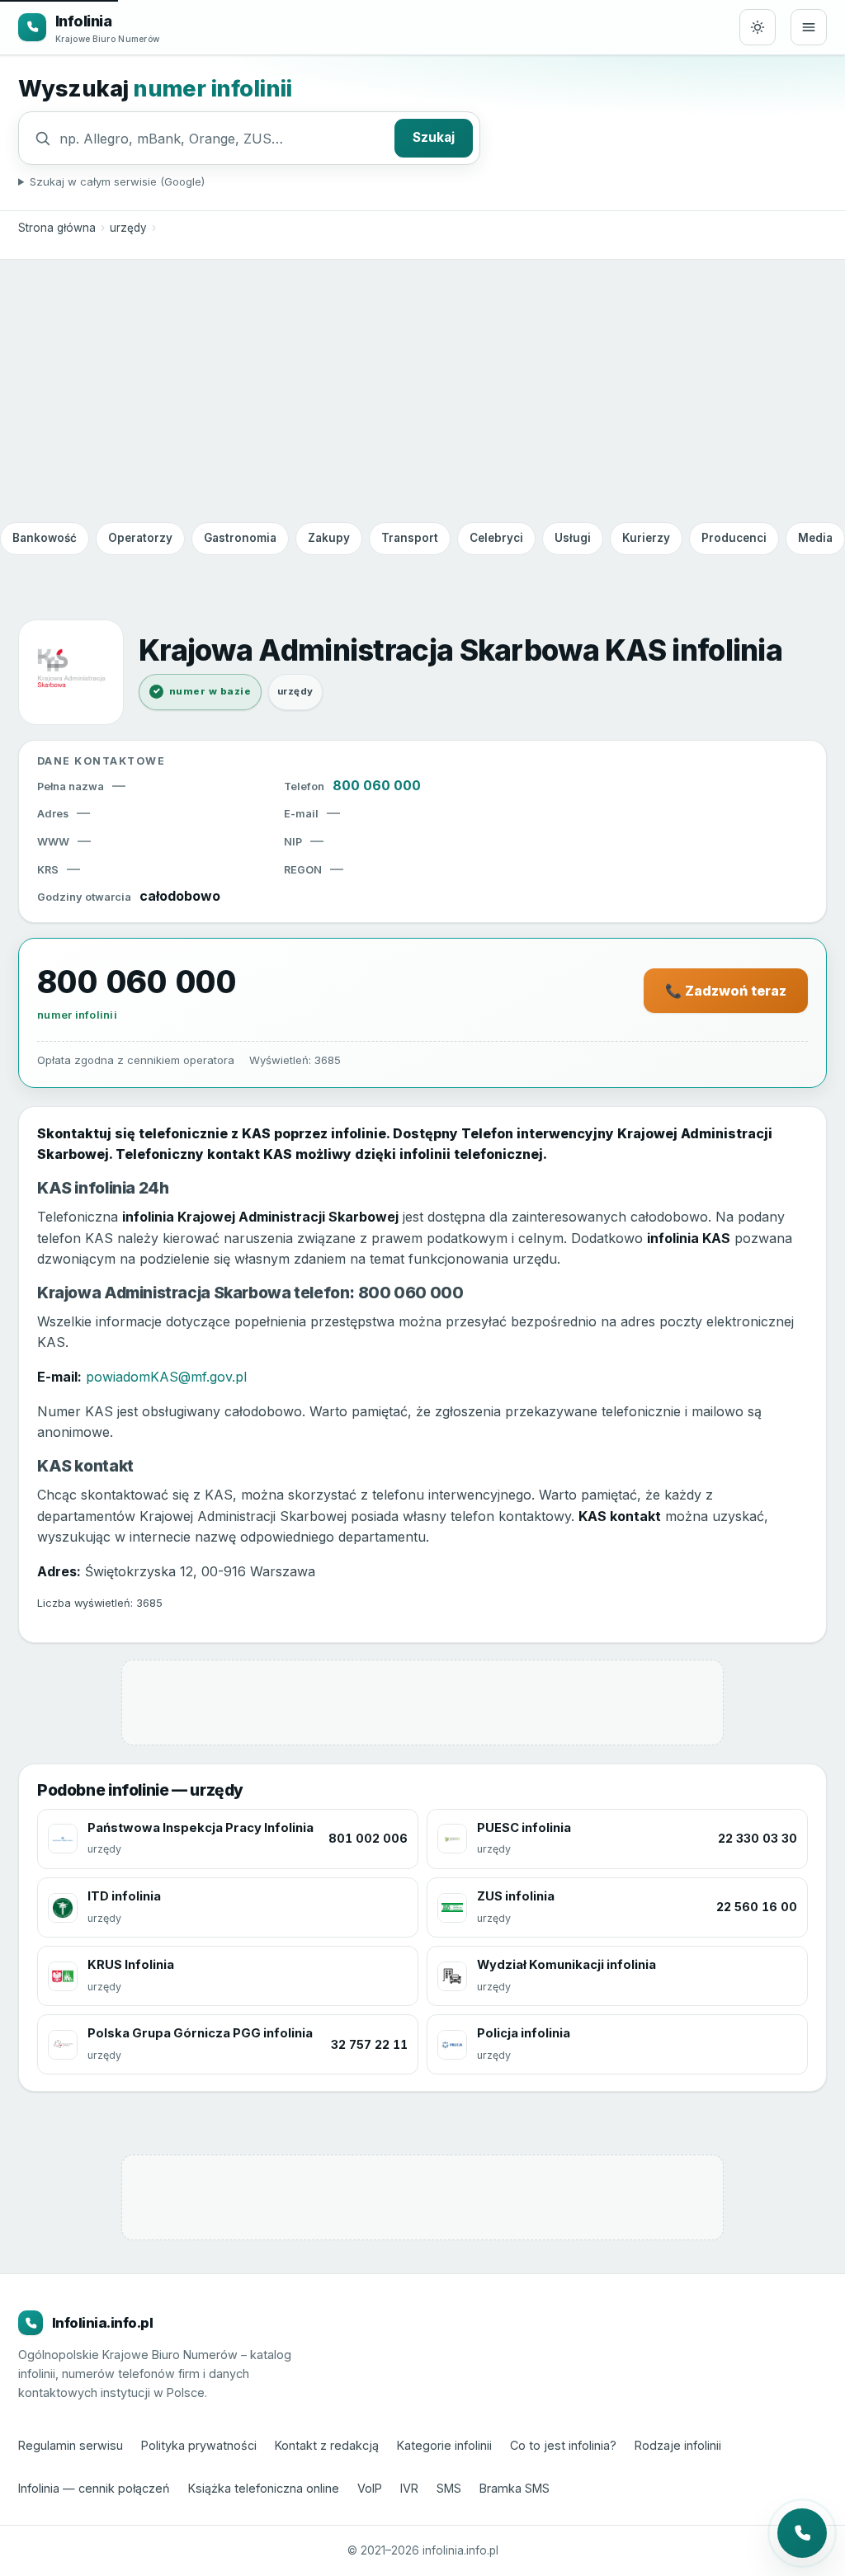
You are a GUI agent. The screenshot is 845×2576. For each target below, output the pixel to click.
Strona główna (57, 228)
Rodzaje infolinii (678, 2445)
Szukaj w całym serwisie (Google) (117, 181)
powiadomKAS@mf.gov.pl (166, 1377)
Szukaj (434, 137)
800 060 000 (377, 785)
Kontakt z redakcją (327, 2445)
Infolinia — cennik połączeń (94, 2488)
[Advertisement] (422, 390)
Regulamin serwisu (71, 2445)
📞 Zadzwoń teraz (726, 991)
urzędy (128, 228)
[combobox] (223, 139)
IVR (409, 2488)
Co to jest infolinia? (563, 2445)
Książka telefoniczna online (264, 2488)
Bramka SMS (515, 2488)
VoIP (370, 2488)
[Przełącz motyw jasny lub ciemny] (758, 27)
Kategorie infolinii (444, 2445)
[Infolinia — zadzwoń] (802, 2533)
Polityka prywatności (199, 2445)
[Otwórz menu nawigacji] (809, 27)
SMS (449, 2488)
